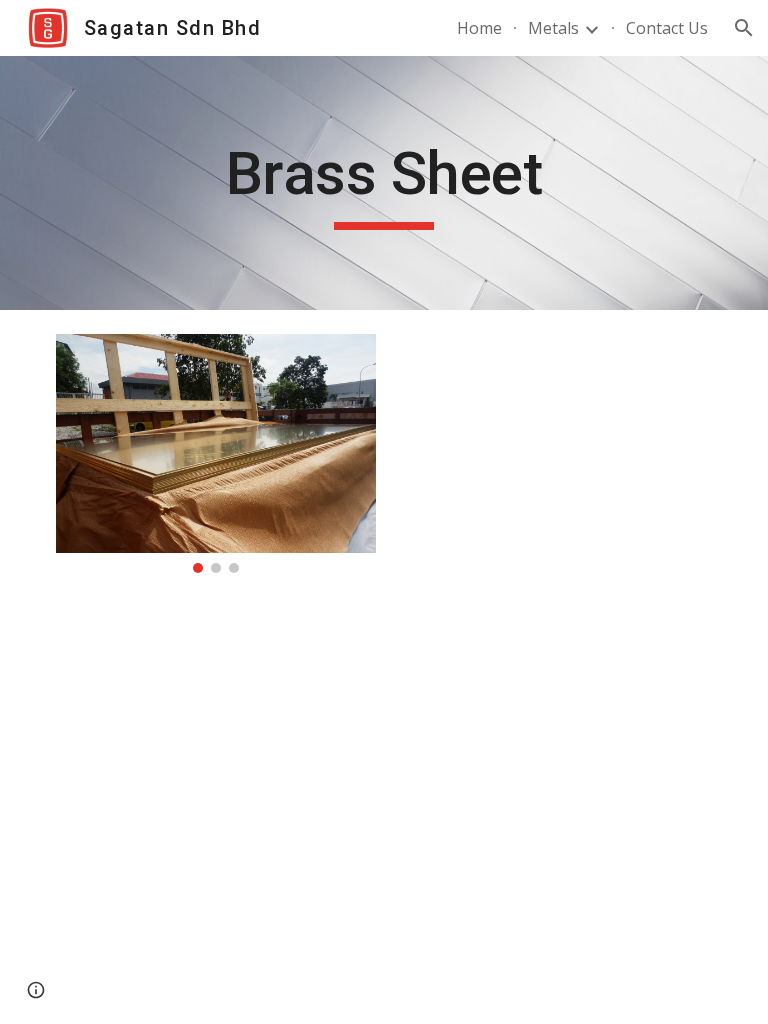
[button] (744, 28)
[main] (383, 183)
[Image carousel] (215, 453)
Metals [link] (553, 28)
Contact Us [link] (667, 28)
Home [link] (479, 28)
